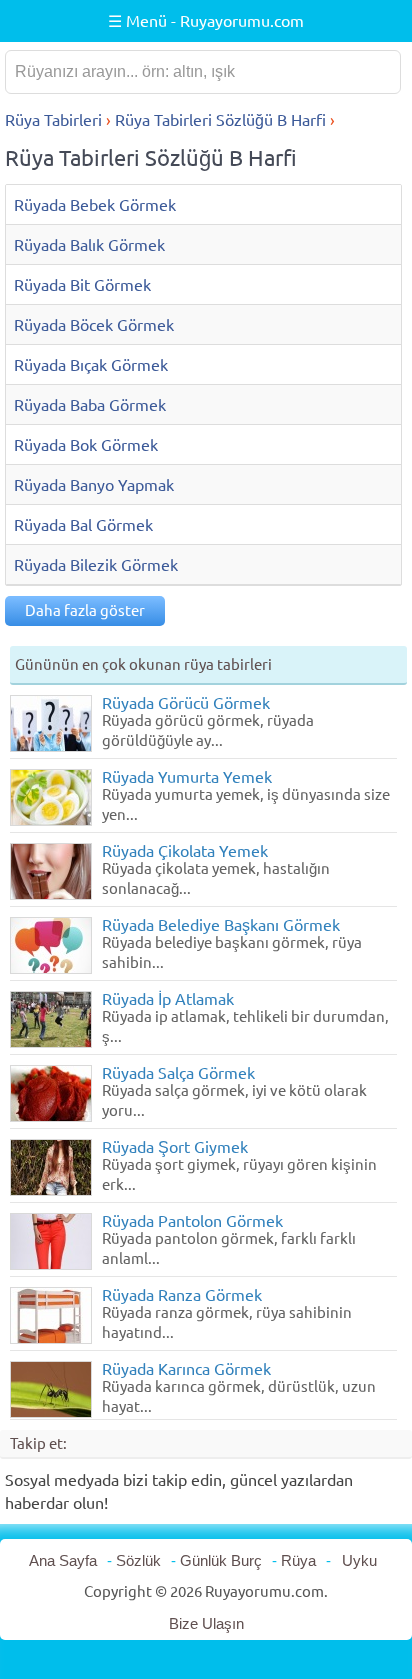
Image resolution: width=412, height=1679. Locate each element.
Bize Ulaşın (206, 1623)
